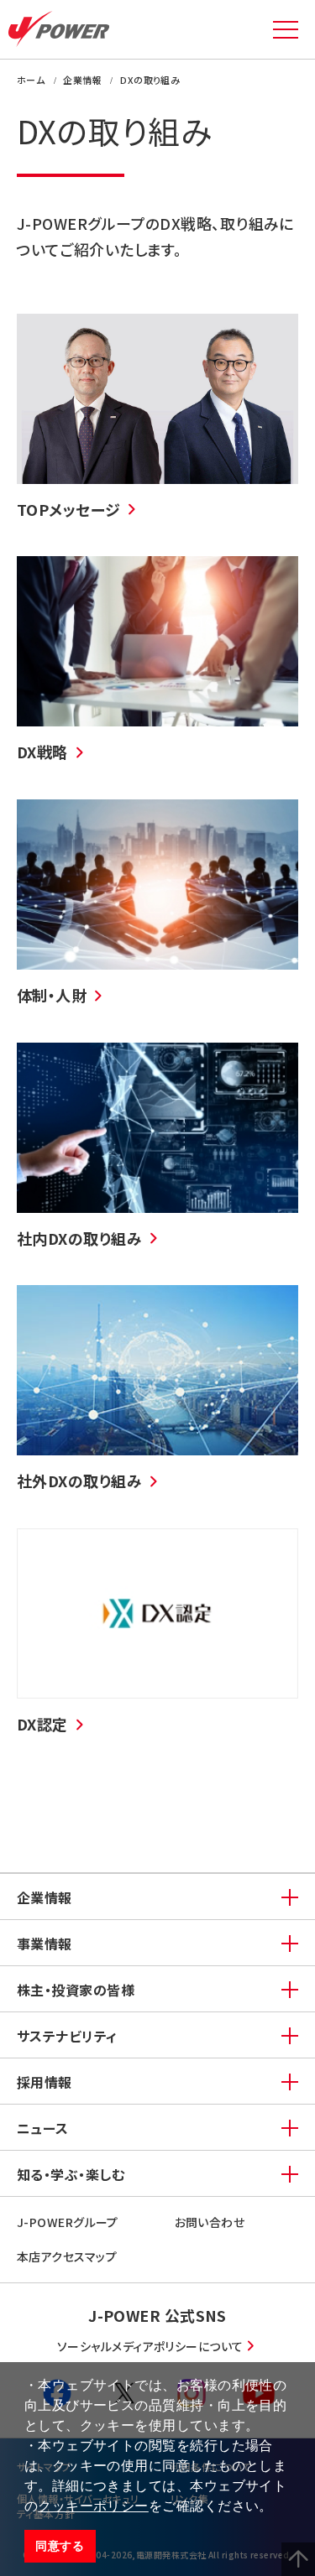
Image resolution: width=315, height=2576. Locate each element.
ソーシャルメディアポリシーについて (150, 2346)
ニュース (43, 2128)
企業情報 (45, 1897)
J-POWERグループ (68, 2222)
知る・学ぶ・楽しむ (71, 2174)
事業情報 (45, 1944)
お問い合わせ (210, 2222)
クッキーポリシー (93, 2506)
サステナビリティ (67, 2036)
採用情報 (45, 2082)
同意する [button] (60, 2546)
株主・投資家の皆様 (76, 1990)
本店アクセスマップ (67, 2256)
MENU (286, 29)
